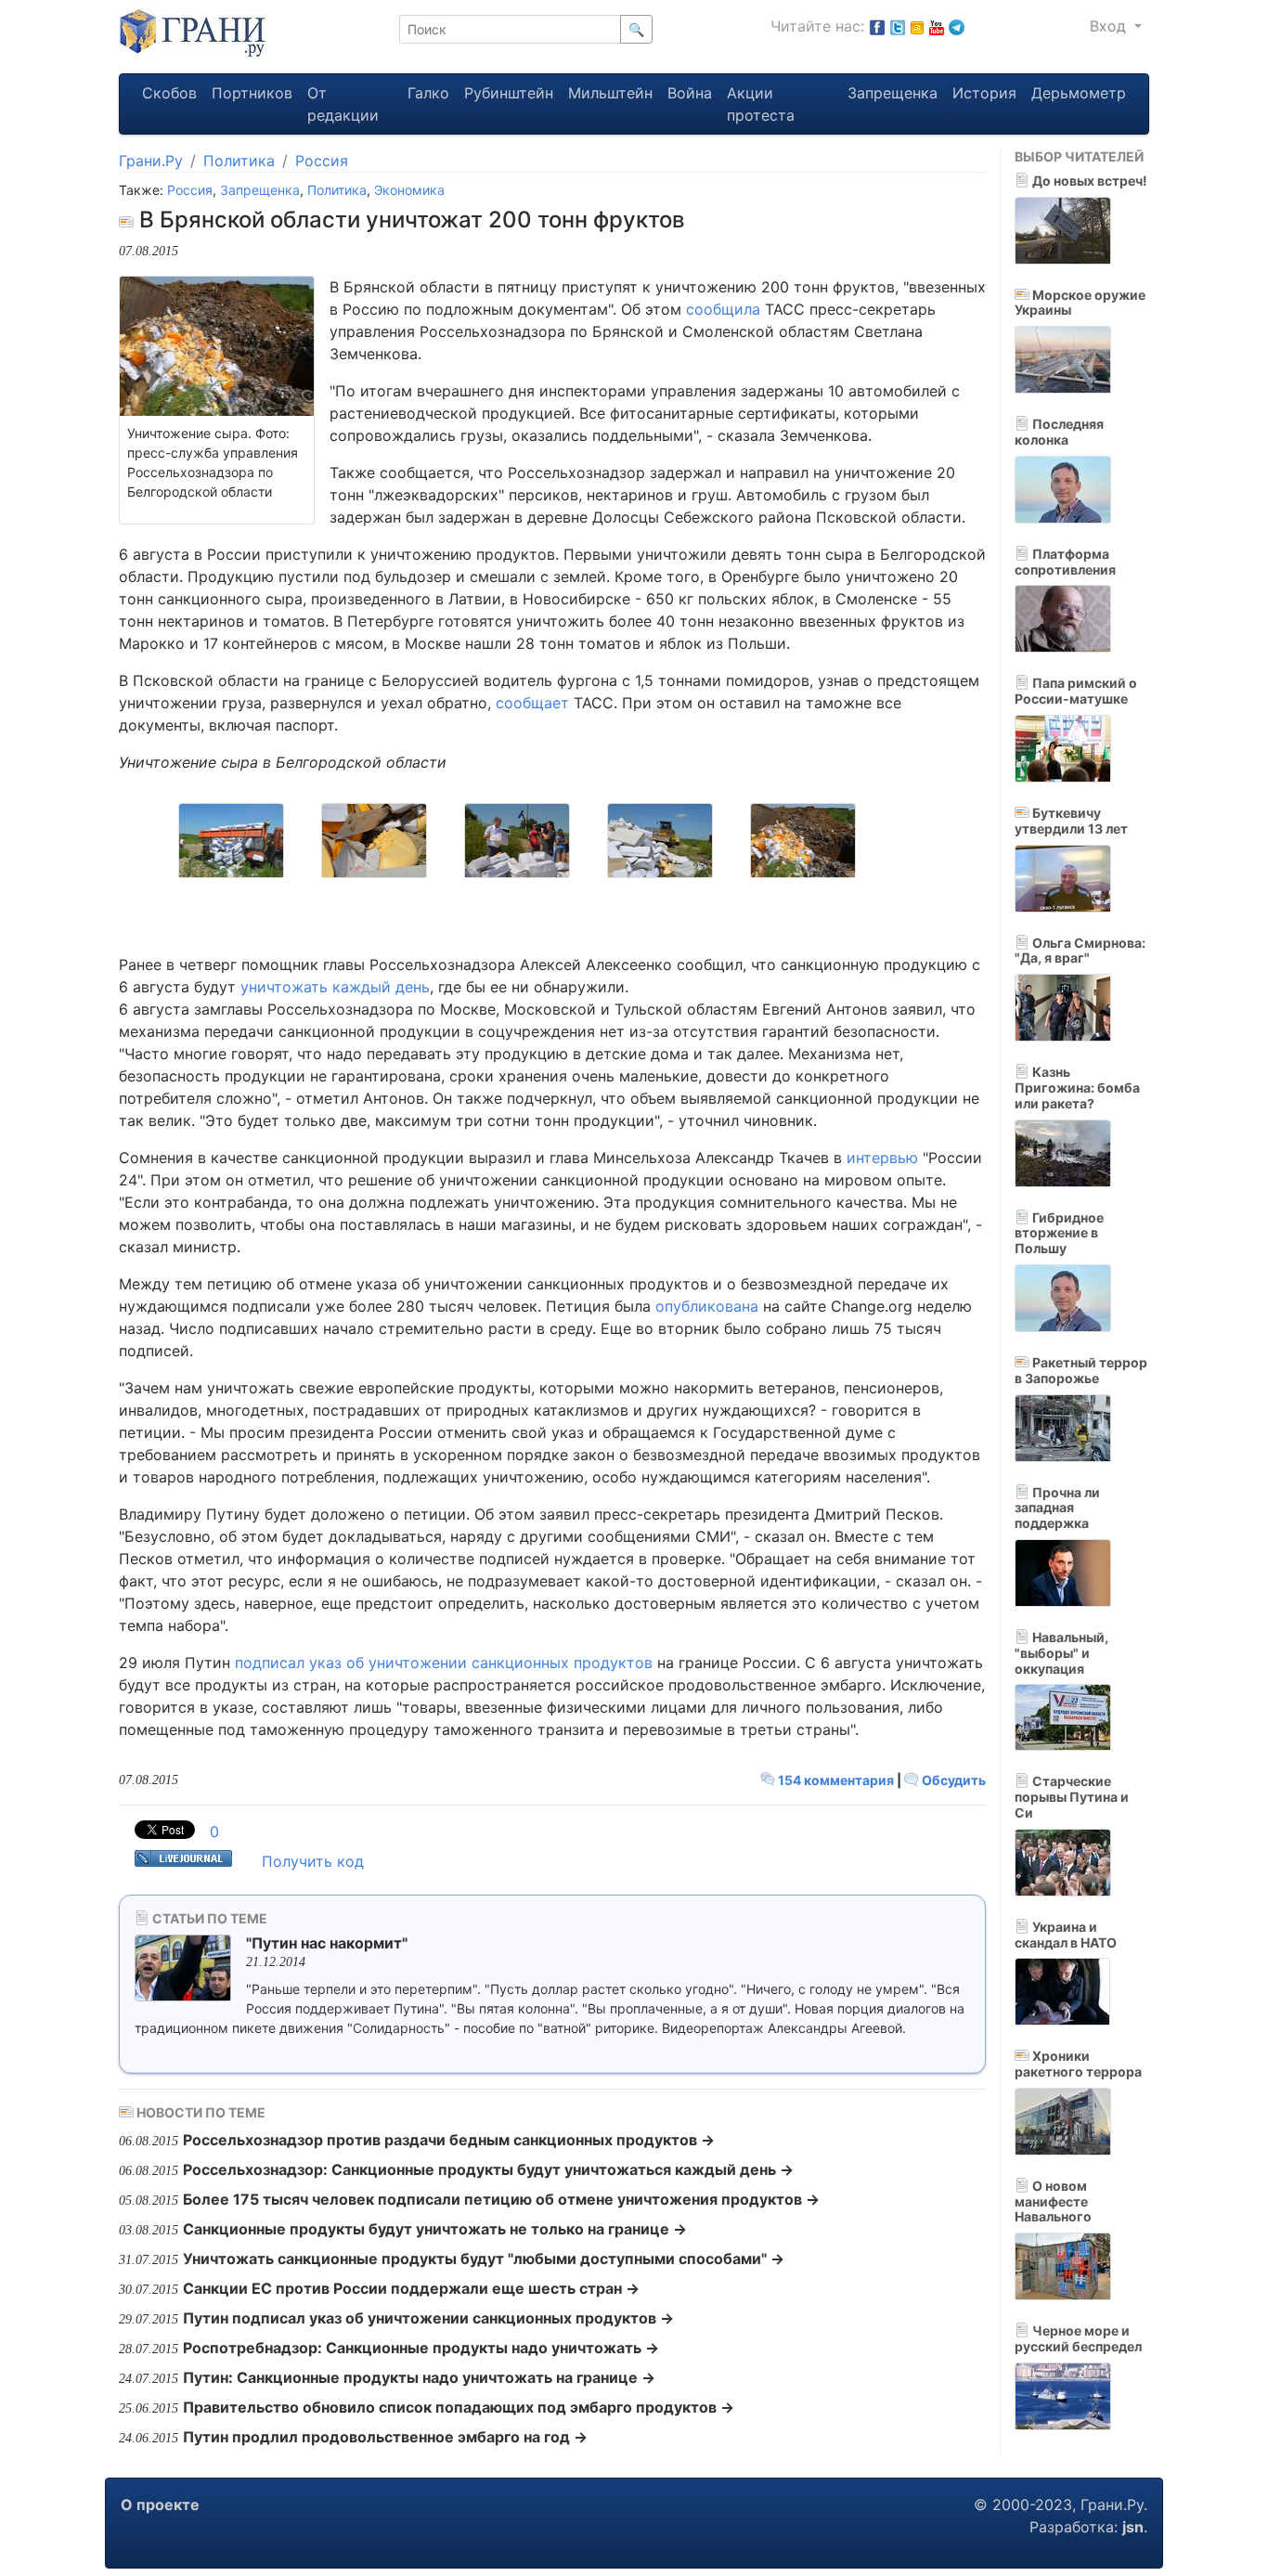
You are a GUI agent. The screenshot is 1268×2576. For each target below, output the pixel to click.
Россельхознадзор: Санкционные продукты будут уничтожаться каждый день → (488, 2169)
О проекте (160, 2505)
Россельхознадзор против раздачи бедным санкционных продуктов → (449, 2140)
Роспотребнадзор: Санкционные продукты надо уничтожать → (421, 2348)
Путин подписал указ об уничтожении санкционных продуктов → (428, 2318)
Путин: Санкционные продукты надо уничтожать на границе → (419, 2377)
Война (690, 93)
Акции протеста (761, 104)
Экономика (409, 190)
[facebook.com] (877, 26)
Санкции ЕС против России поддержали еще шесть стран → (411, 2288)
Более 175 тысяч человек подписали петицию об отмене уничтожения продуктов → (501, 2199)
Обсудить (952, 1780)
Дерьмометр (1079, 93)
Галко (428, 93)
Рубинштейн (509, 93)
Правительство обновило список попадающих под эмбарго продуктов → (459, 2407)
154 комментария (836, 1780)
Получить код (313, 1861)
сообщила (723, 309)
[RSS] (917, 26)
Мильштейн (610, 93)
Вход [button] (1110, 26)
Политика (239, 161)
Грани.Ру (151, 161)
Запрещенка (893, 93)
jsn (1133, 2527)
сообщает (532, 703)
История (984, 93)
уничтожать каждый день (335, 987)
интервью (882, 1158)
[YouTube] (937, 26)
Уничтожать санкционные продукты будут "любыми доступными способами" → (484, 2259)
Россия (322, 161)
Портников (252, 93)
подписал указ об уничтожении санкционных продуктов (444, 1663)
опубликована (707, 1306)
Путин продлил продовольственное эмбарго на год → (385, 2437)
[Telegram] (957, 26)
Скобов (169, 93)
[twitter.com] (898, 26)
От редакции (343, 104)
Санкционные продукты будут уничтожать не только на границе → (435, 2229)
